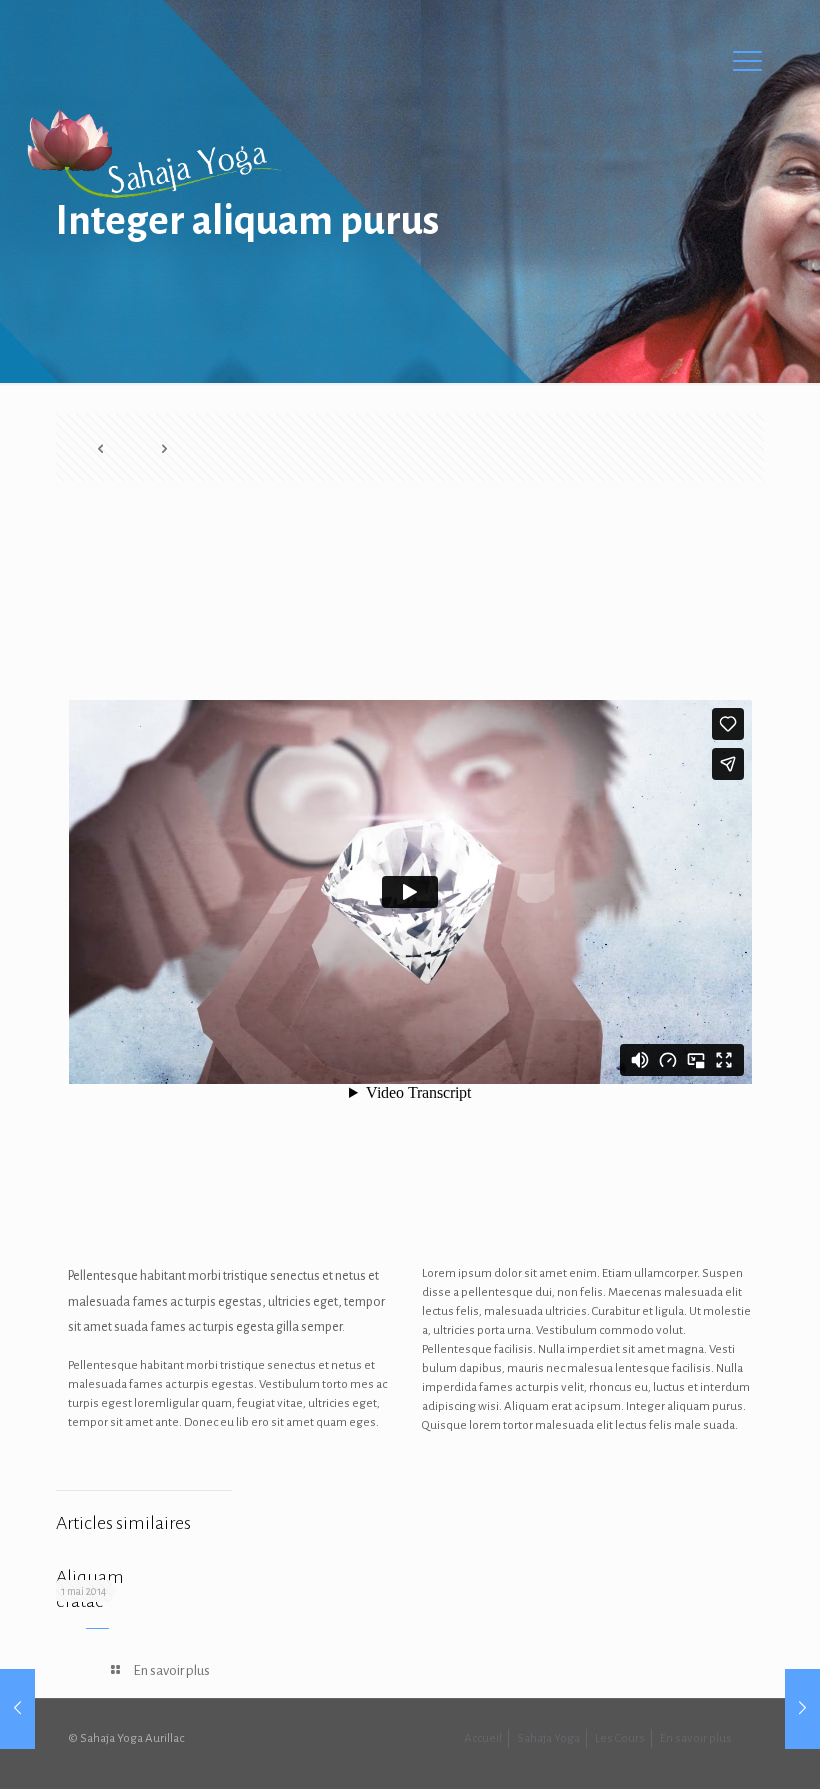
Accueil (483, 1738)
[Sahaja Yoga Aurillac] (153, 155)
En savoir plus (696, 1738)
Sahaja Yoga (548, 1738)
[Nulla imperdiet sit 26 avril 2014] (802, 1709)
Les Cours (620, 1738)
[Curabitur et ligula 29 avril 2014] (17, 1709)
